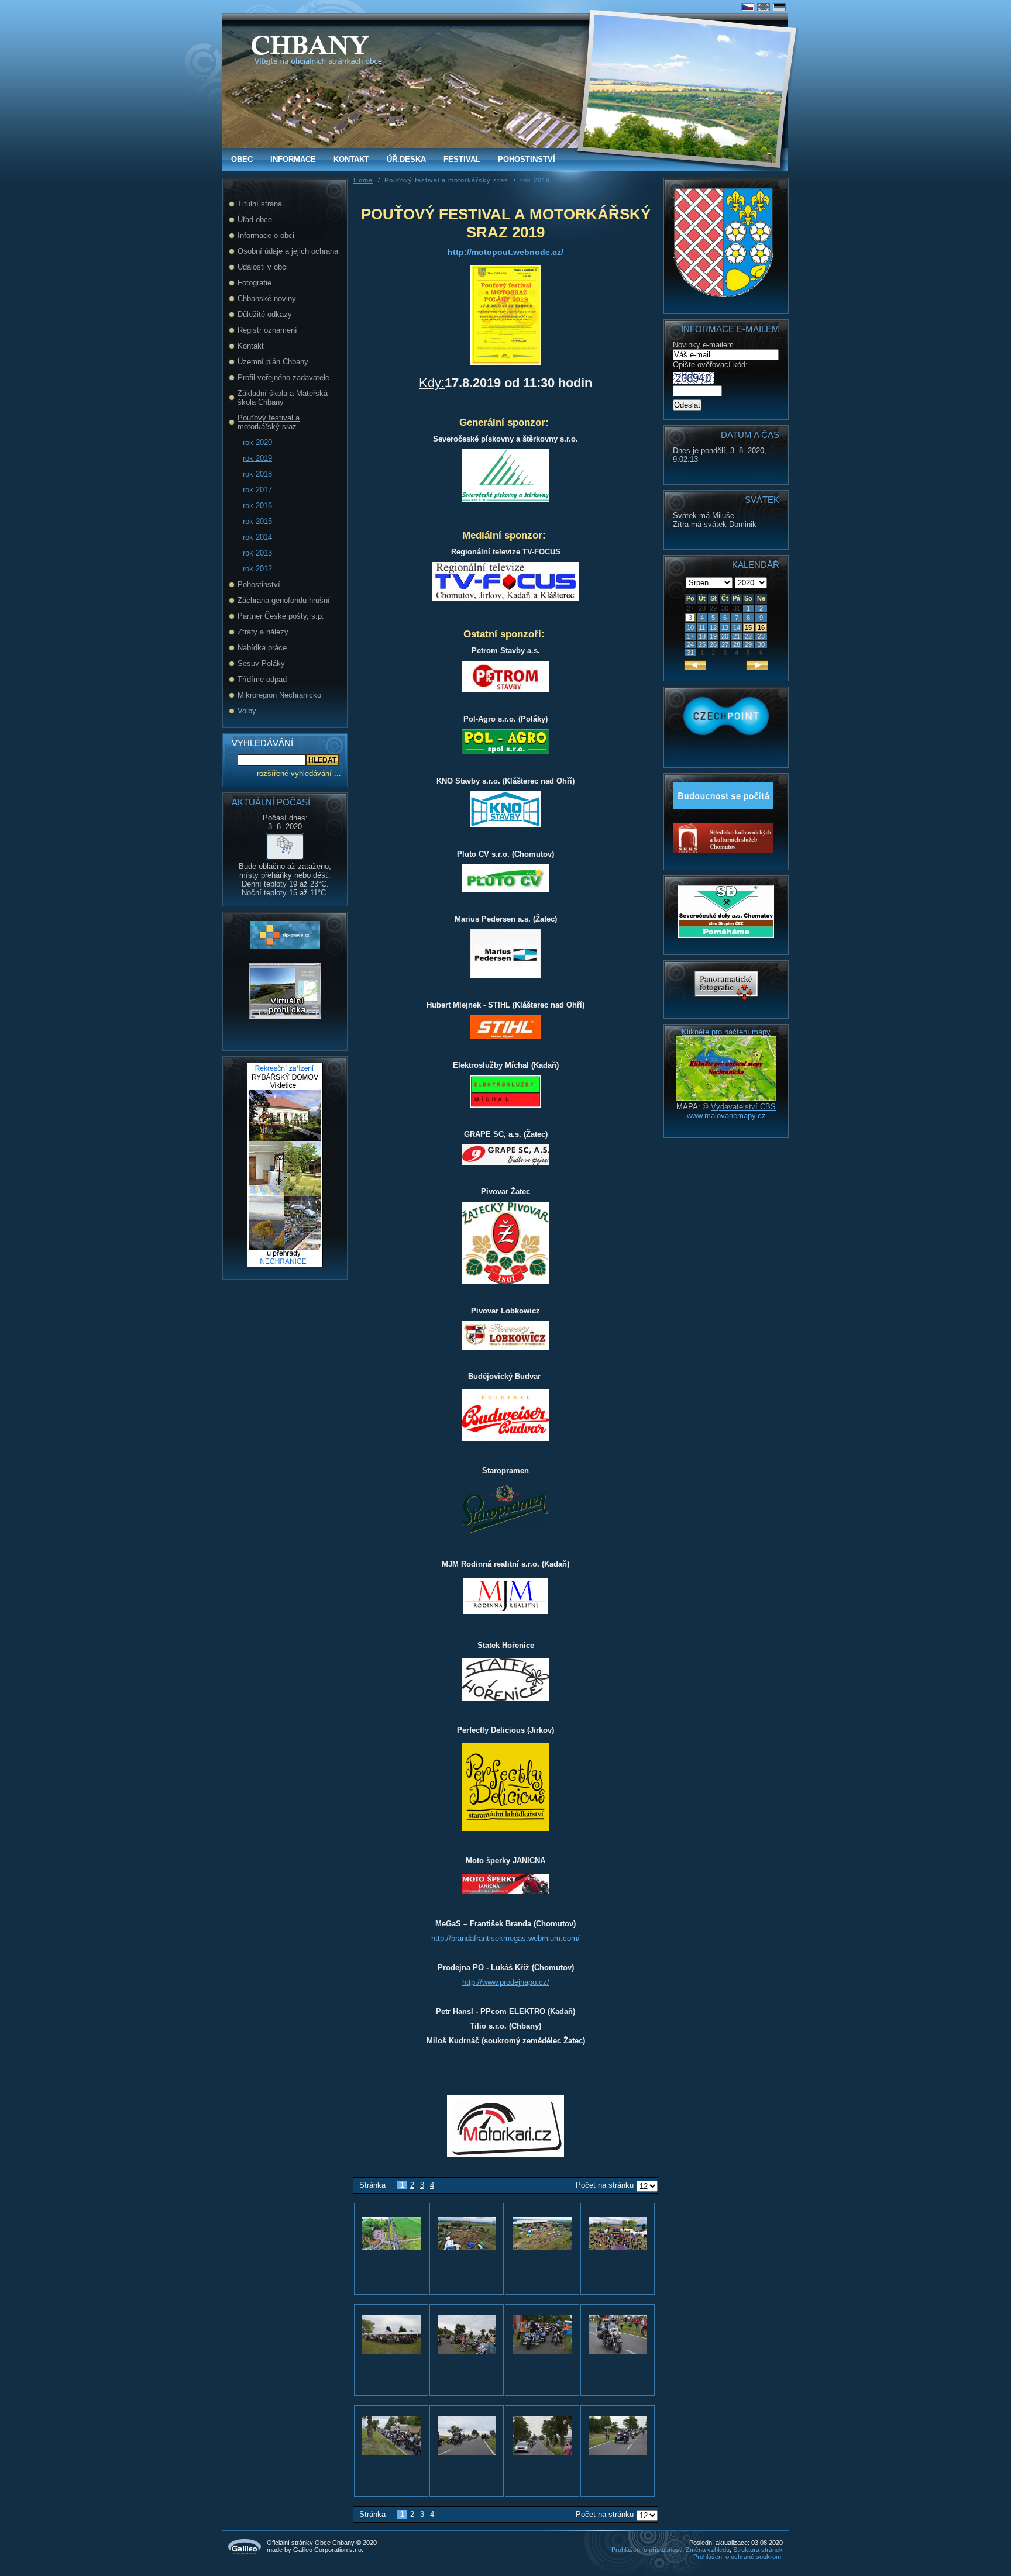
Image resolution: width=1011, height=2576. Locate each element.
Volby (247, 711)
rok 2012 (257, 569)
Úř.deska (406, 159)
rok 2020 (257, 442)
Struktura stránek (758, 2550)
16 (761, 627)
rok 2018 (257, 474)
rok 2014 (257, 537)
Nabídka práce (262, 648)
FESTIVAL (462, 159)
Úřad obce (255, 220)
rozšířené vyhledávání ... (299, 773)
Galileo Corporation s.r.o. (328, 2550)
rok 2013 (257, 553)
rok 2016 (257, 506)
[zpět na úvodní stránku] (310, 45)
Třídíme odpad (262, 679)
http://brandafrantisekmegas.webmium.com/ (505, 1938)
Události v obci (263, 267)
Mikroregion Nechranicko (279, 695)
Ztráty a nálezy (263, 632)
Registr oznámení (267, 330)
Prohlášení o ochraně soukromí (738, 2557)
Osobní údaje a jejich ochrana (288, 251)
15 (748, 627)
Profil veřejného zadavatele (283, 377)
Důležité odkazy (265, 314)
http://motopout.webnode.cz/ (505, 252)
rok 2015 (257, 521)
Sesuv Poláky (261, 663)
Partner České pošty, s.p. (281, 616)
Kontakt (351, 159)
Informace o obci (266, 235)
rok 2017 (257, 490)
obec (242, 159)
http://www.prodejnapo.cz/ (506, 1982)
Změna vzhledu (708, 2550)
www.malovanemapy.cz (726, 1115)
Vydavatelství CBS (743, 1107)
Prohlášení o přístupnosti (647, 2550)
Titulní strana (260, 204)
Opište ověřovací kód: (710, 365)
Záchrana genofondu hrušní (284, 600)
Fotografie (255, 283)
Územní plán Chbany (273, 362)
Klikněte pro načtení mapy (726, 1032)
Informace (293, 159)
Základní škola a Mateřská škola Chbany (283, 398)
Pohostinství (527, 159)
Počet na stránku (605, 2185)
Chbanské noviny (267, 299)
